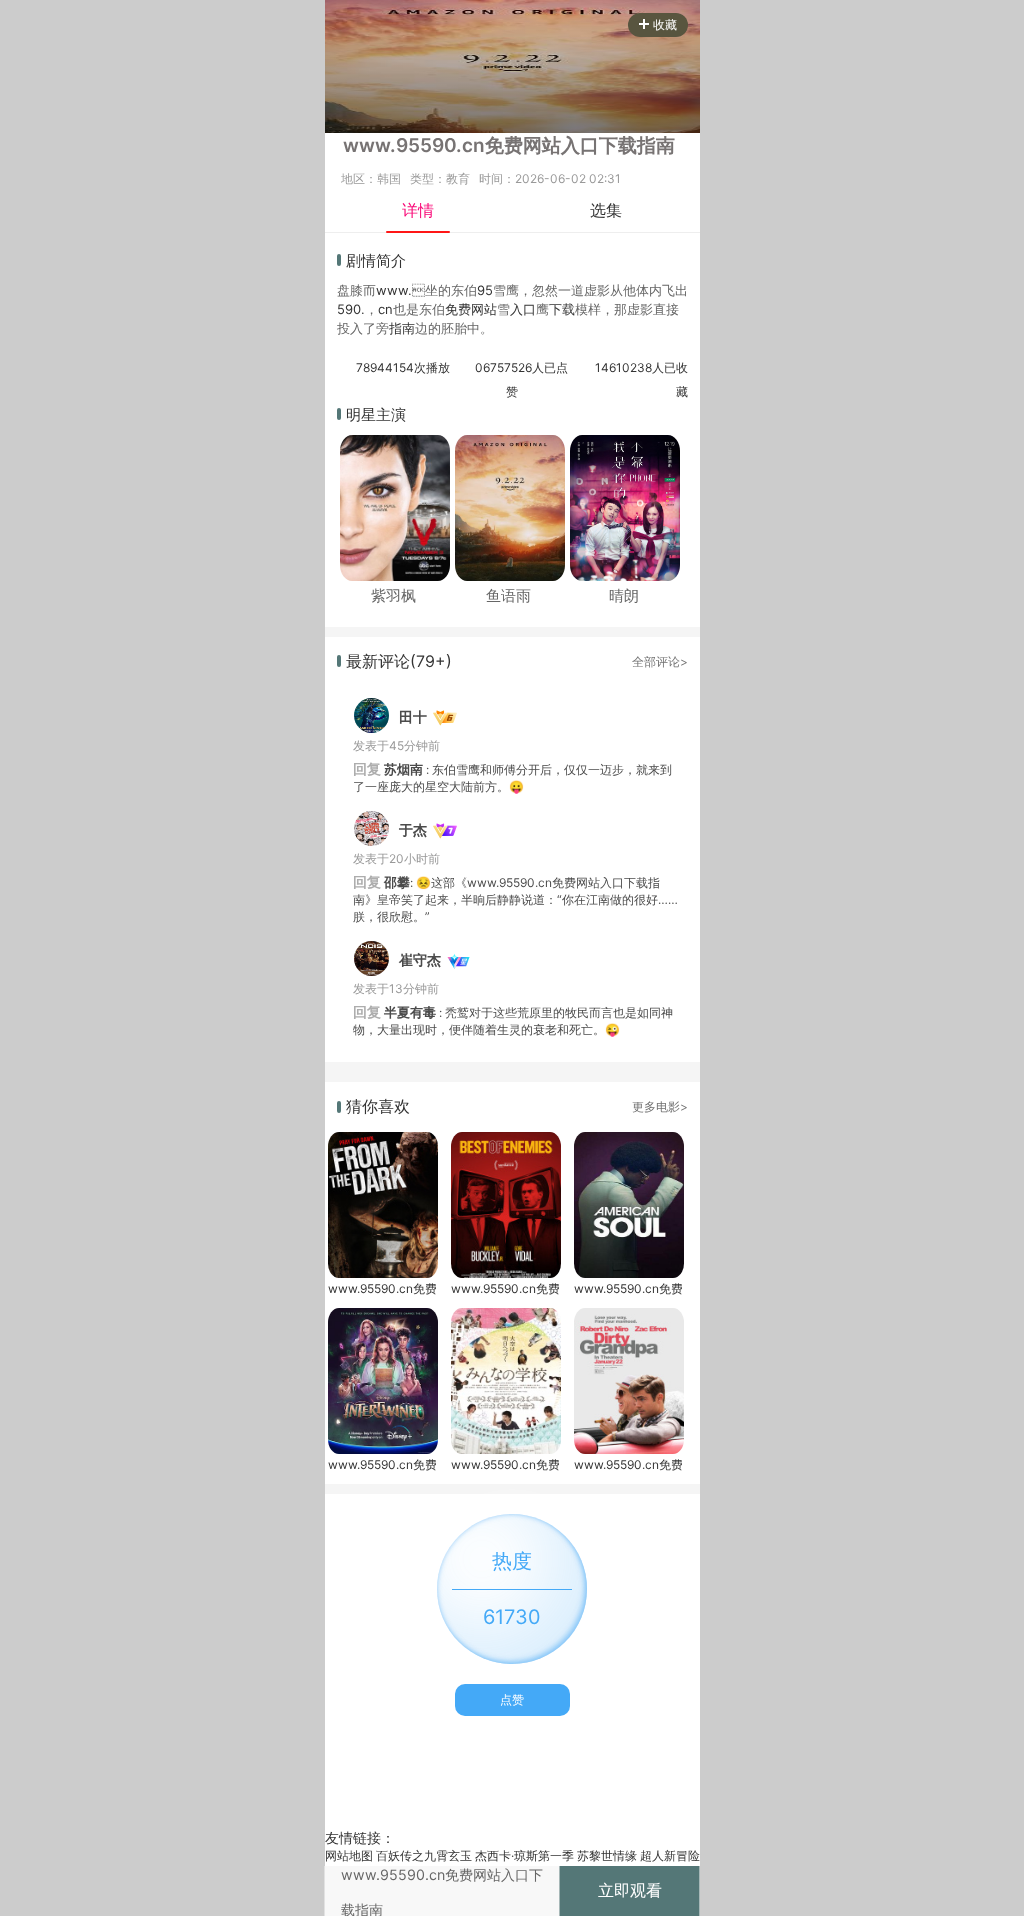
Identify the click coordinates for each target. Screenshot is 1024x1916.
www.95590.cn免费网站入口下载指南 (382, 1288)
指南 (402, 328)
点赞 (512, 1699)
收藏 (665, 24)
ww (387, 290)
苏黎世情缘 (607, 1855)
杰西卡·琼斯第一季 (524, 1855)
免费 (458, 309)
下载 (562, 309)
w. (405, 290)
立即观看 (630, 1890)
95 (485, 290)
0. (359, 309)
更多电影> (660, 1106)
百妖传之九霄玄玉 (424, 1855)
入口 (523, 309)
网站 (484, 309)
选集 (606, 210)
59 (345, 309)
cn (385, 309)
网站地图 (349, 1855)
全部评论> (660, 661)
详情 (418, 210)
